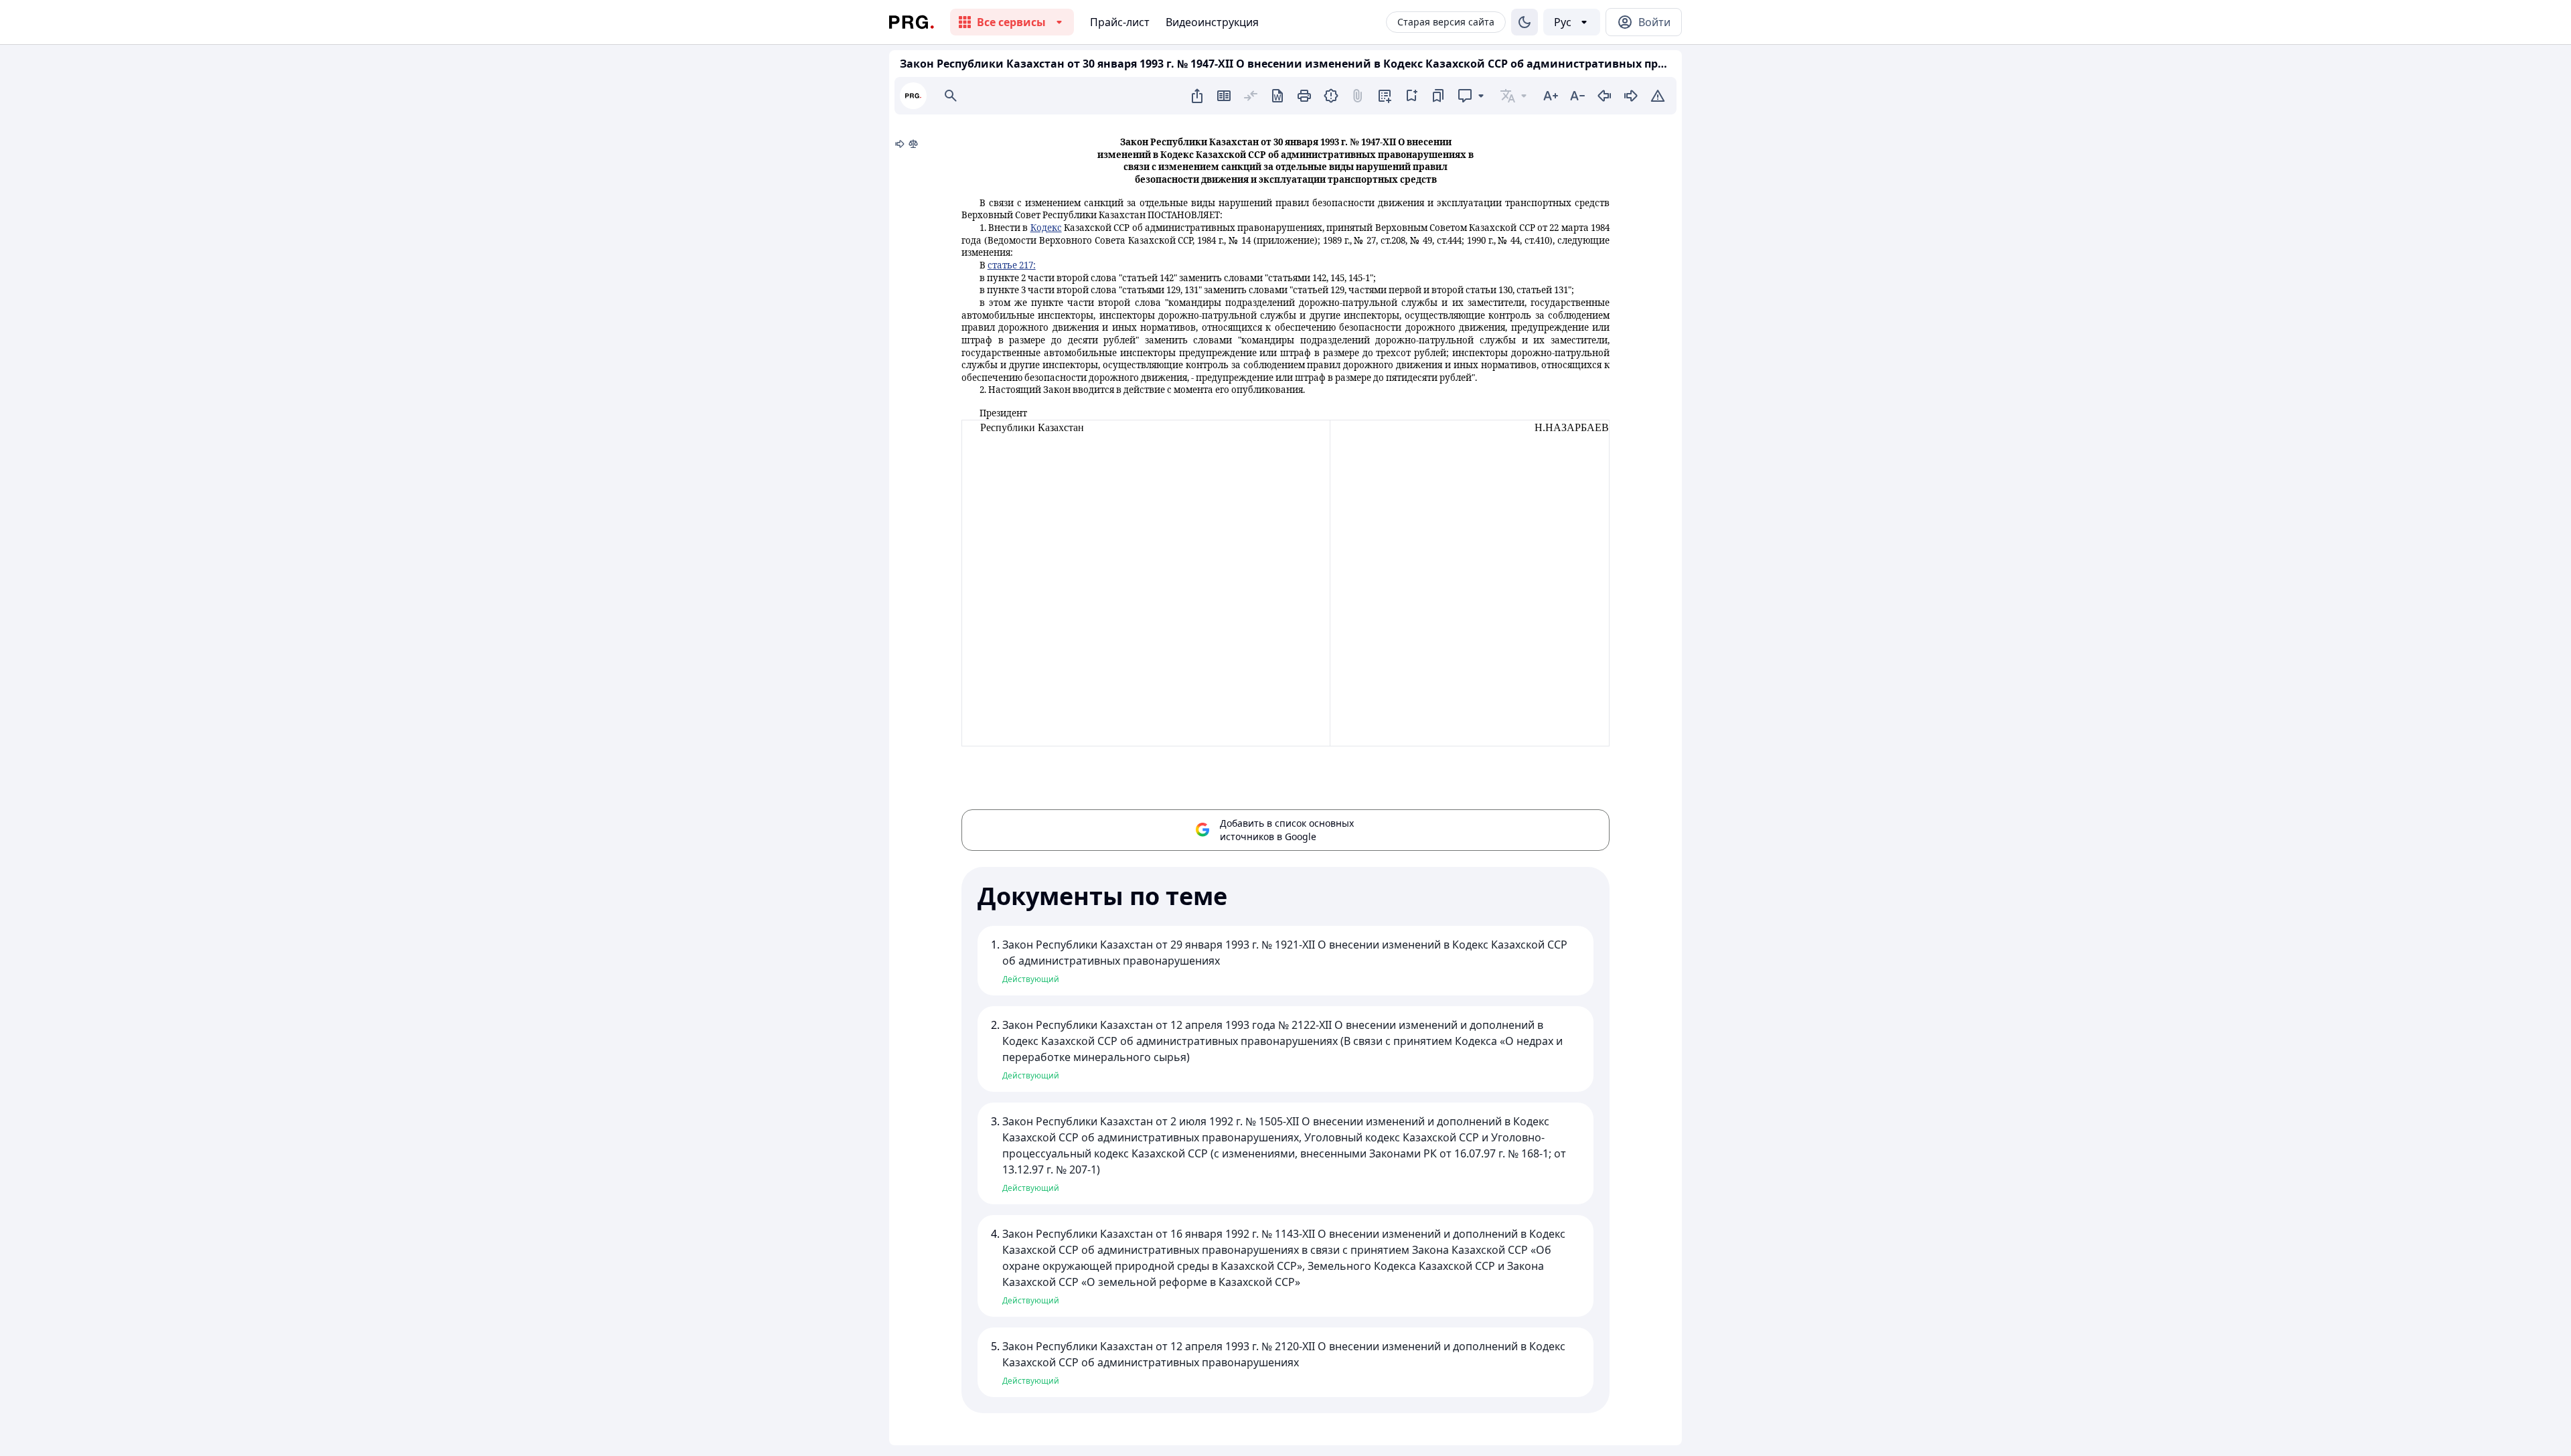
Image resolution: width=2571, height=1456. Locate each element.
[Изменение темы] (1525, 22)
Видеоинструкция (1212, 22)
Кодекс (1046, 228)
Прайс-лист (1120, 22)
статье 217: (1012, 265)
